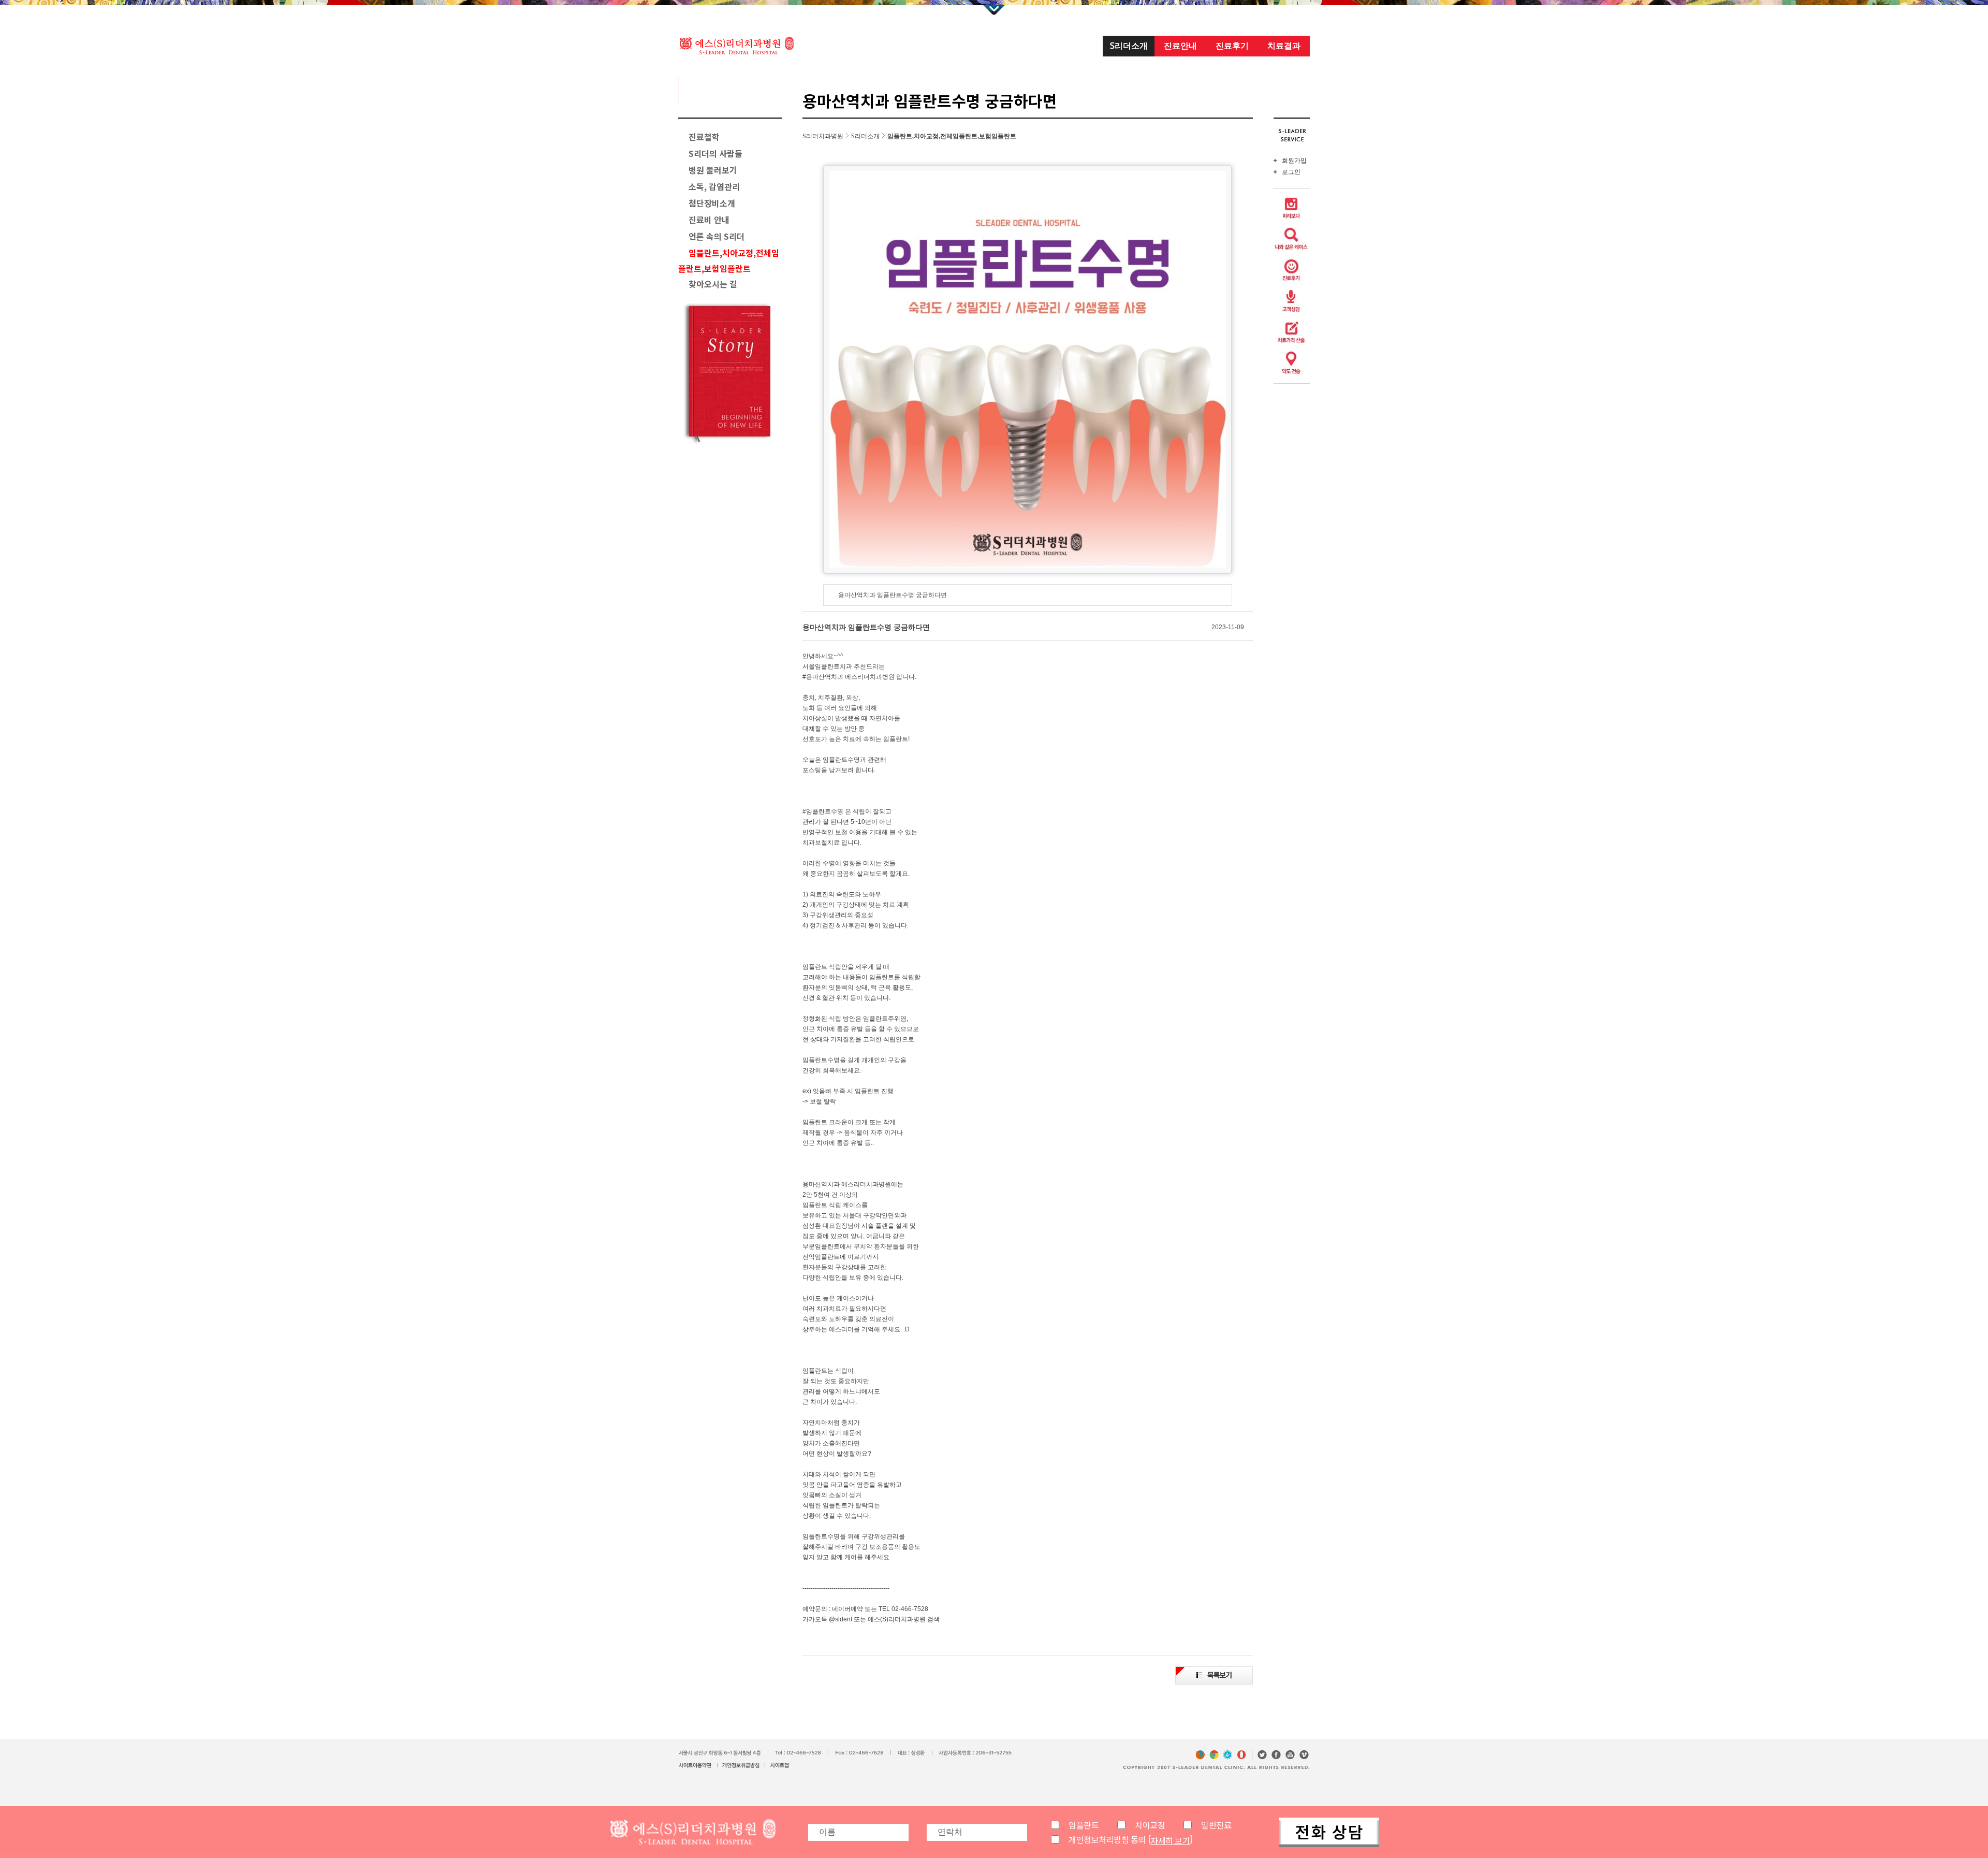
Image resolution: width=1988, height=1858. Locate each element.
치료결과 (1284, 46)
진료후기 (1232, 46)
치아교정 (1150, 1825)
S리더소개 (1129, 46)
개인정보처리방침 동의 (1107, 1839)
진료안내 (1180, 46)
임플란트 (1084, 1825)
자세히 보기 (1170, 1840)
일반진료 (1216, 1825)
